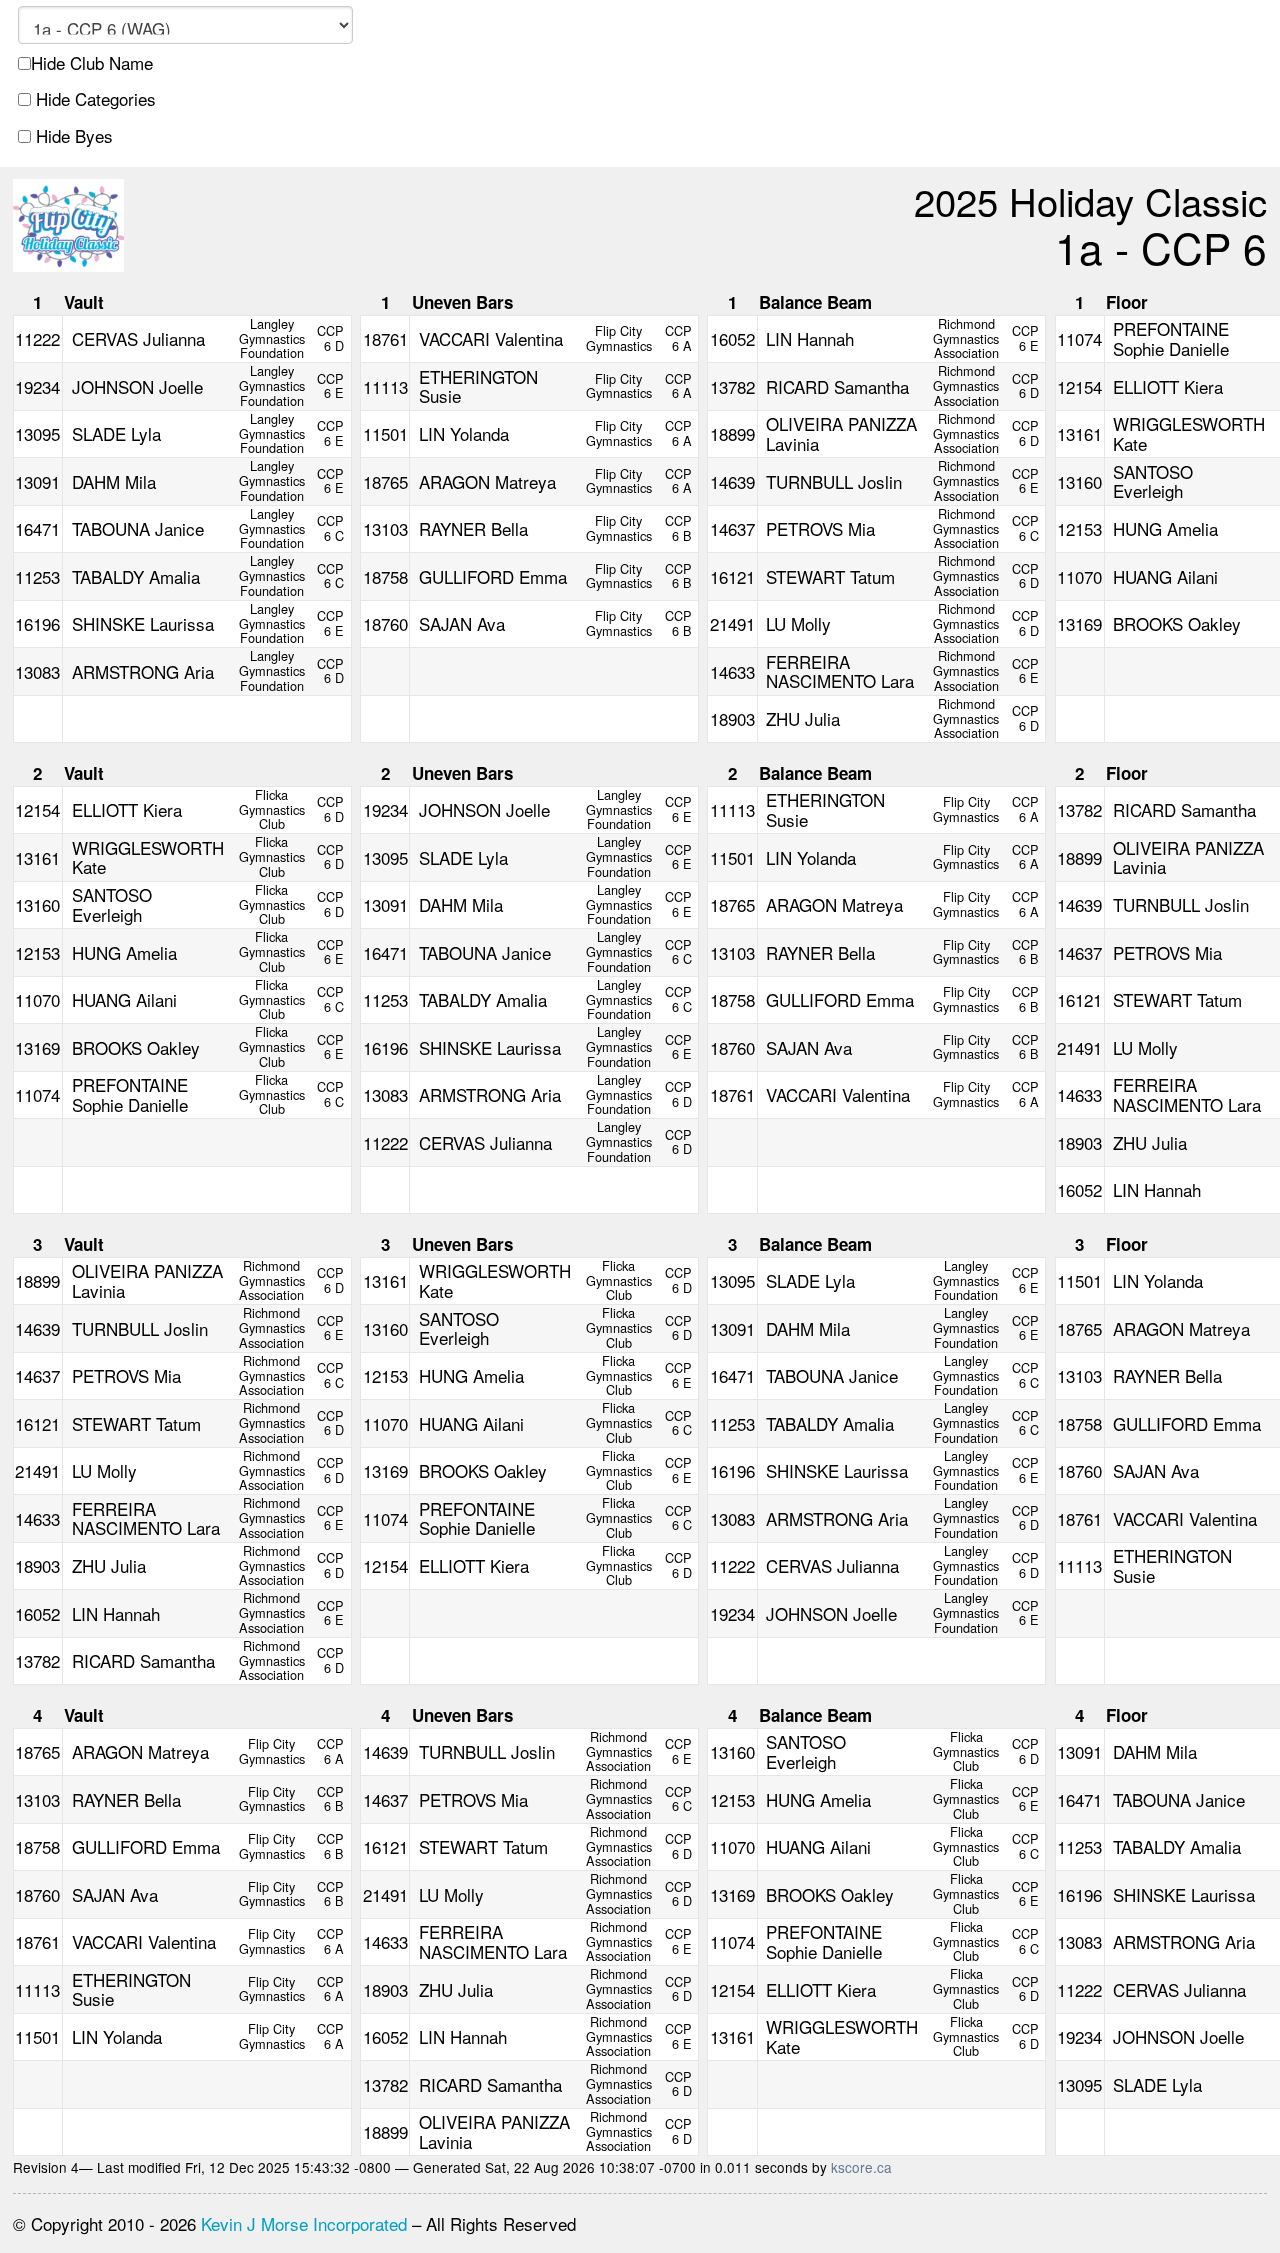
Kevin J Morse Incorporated (304, 2223)
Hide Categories (93, 99)
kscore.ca (861, 2167)
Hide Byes (72, 136)
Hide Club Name (92, 63)
